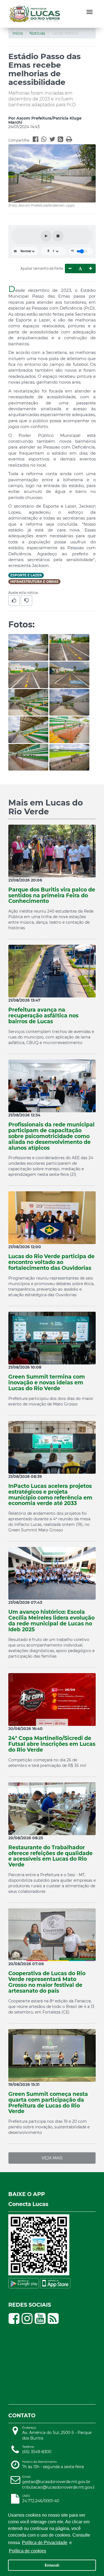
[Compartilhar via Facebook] (37, 140)
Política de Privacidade (45, 2543)
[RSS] (62, 140)
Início (18, 33)
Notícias (37, 33)
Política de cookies (27, 2551)
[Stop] (58, 236)
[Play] (46, 236)
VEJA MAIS (52, 2158)
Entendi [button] (52, 2565)
